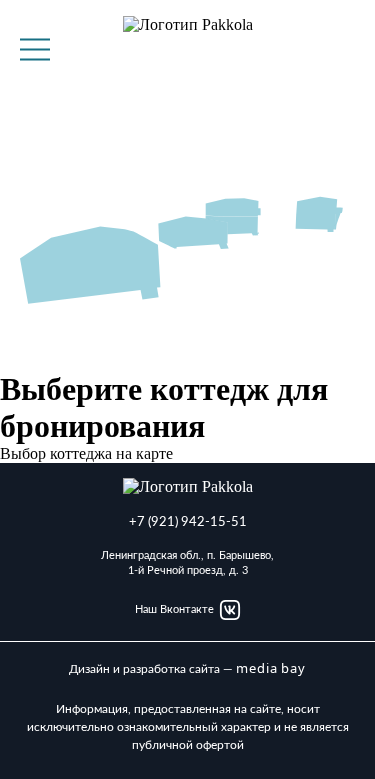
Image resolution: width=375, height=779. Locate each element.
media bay (270, 668)
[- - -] (35, 50)
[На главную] (188, 49)
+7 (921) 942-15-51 (188, 522)
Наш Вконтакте (174, 609)
